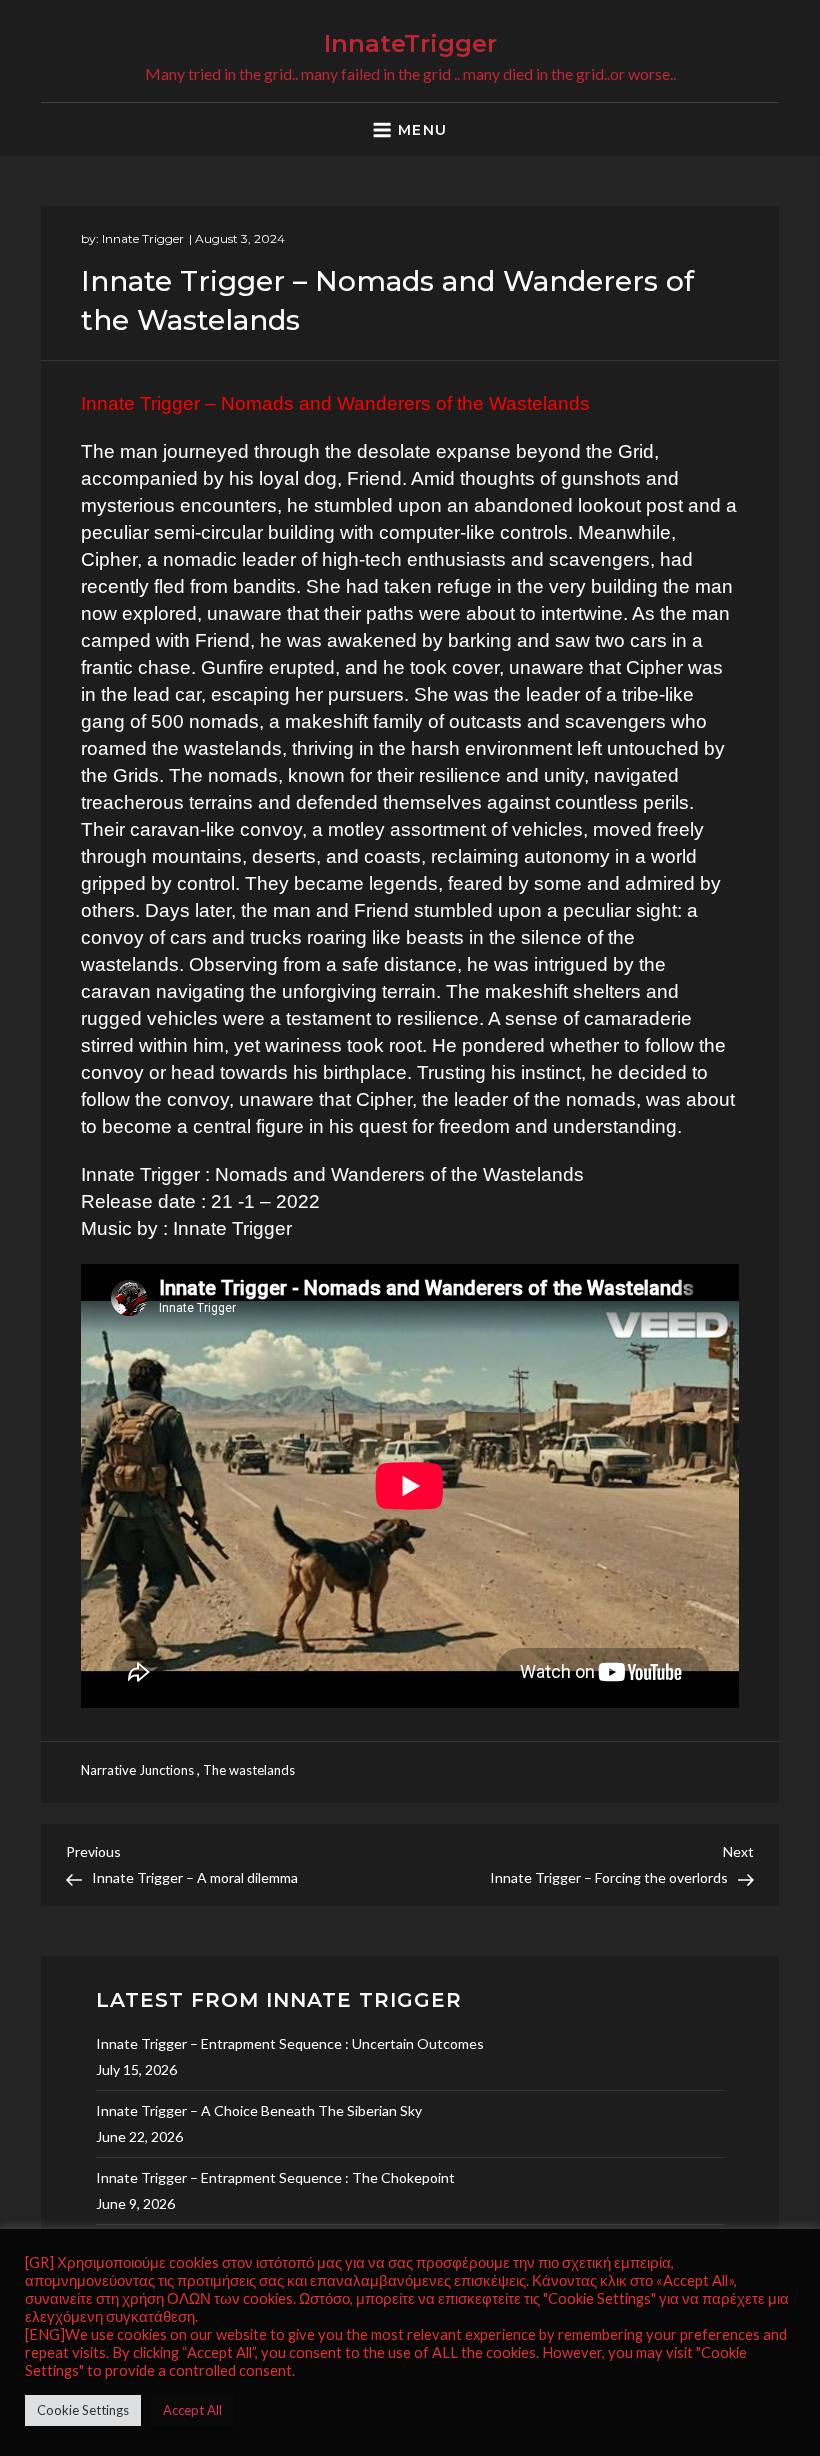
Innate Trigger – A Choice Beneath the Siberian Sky (259, 2110)
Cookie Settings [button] (83, 2410)
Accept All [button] (192, 2410)
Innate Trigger (143, 238)
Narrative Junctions (137, 1770)
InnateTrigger (410, 43)
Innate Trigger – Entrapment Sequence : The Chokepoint (275, 2177)
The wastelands (249, 1770)
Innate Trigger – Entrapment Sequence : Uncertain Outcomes (290, 2043)
